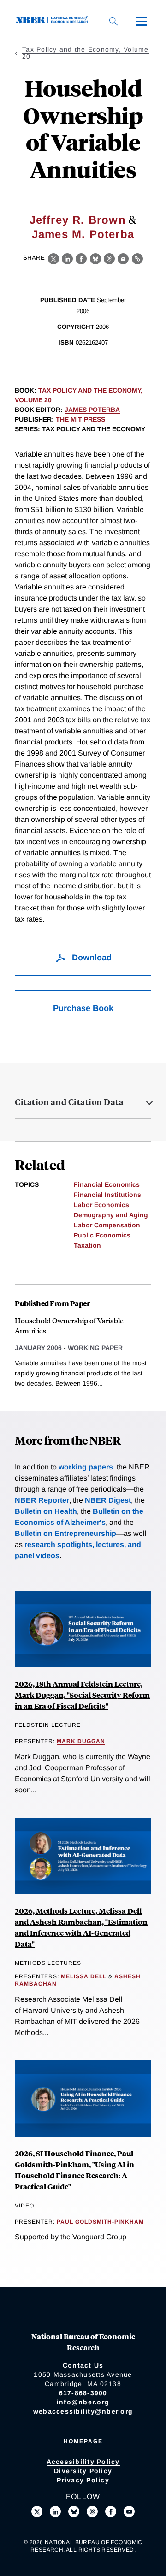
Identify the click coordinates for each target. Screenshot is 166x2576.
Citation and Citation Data (69, 1102)
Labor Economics (101, 1205)
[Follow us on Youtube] (129, 2511)
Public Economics (102, 1235)
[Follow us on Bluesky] (74, 2511)
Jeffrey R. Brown (78, 220)
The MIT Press (80, 419)
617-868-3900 (83, 2393)
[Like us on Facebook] (111, 2511)
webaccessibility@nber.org (83, 2411)
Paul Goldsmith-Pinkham (100, 2222)
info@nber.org (83, 2402)
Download (91, 958)
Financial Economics (107, 1184)
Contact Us (83, 2365)
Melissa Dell (84, 1976)
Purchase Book (83, 1008)
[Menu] (141, 21)
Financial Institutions (107, 1195)
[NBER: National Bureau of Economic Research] (53, 21)
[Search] (113, 21)
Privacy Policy (83, 2480)
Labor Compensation (107, 1225)
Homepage (83, 2441)
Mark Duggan (81, 1741)
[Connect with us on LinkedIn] (55, 2511)
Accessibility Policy (83, 2462)
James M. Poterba (83, 234)
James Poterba (92, 410)
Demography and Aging (111, 1215)
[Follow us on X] (37, 2511)
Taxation (87, 1245)
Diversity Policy (83, 2471)
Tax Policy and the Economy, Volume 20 (86, 53)
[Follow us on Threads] (92, 2511)
